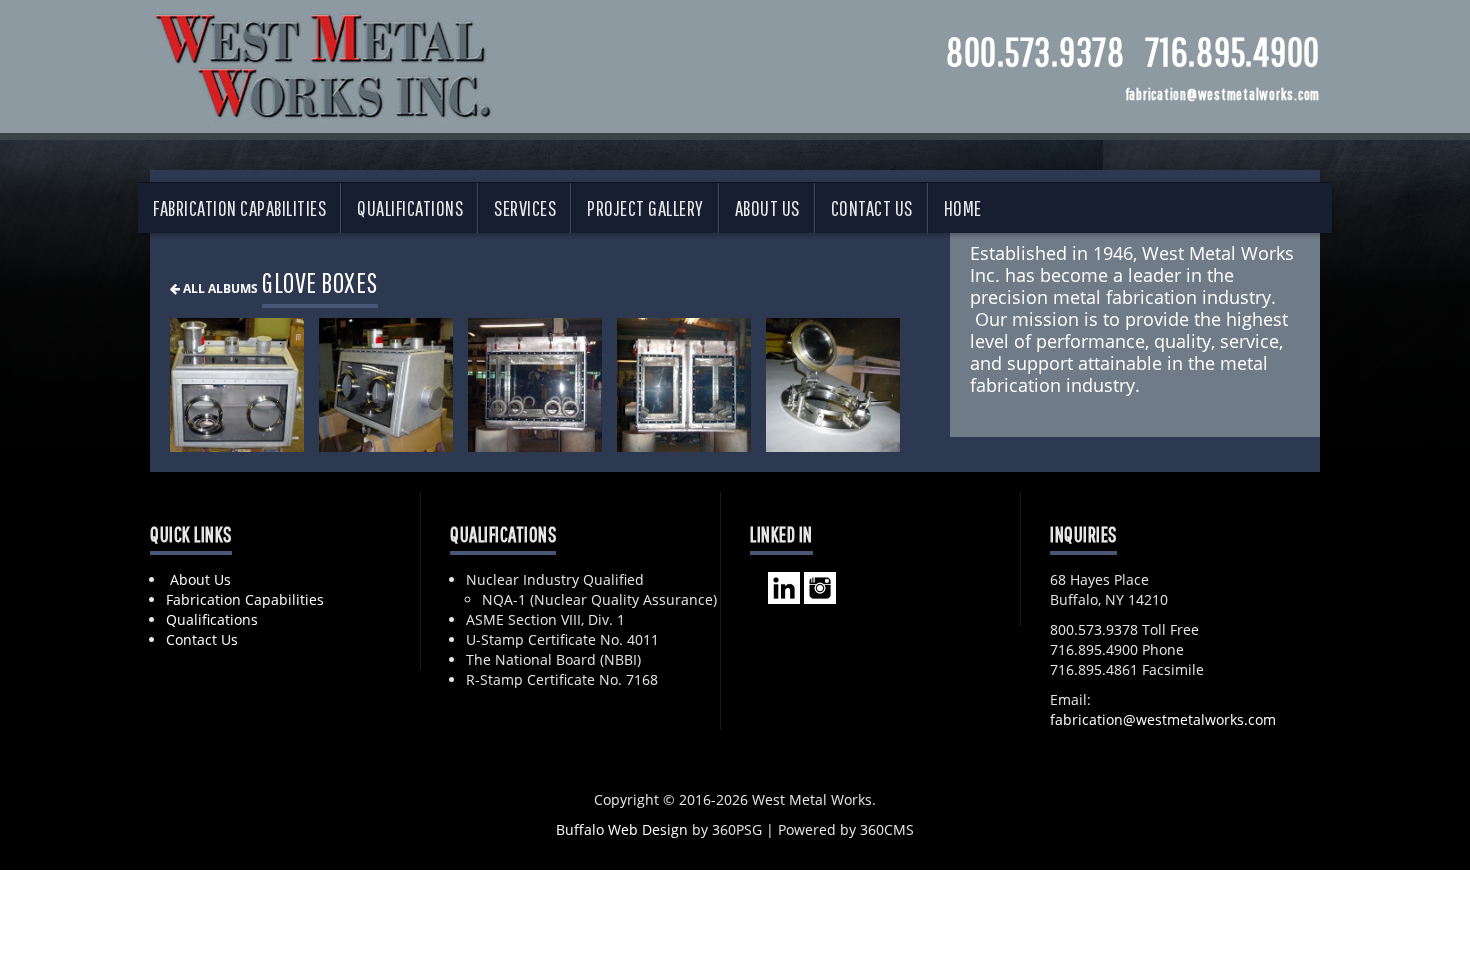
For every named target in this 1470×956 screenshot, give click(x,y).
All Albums (219, 288)
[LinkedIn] (784, 586)
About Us (767, 208)
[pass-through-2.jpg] (684, 385)
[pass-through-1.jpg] (535, 385)
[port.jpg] (833, 385)
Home (963, 208)
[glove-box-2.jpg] (386, 385)
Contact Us (872, 208)
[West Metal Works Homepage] (325, 61)
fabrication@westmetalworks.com (1163, 719)
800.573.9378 (1035, 51)
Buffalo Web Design (622, 829)
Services (525, 208)
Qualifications (410, 208)
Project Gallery (645, 208)
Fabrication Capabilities (239, 208)
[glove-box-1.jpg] (237, 385)
